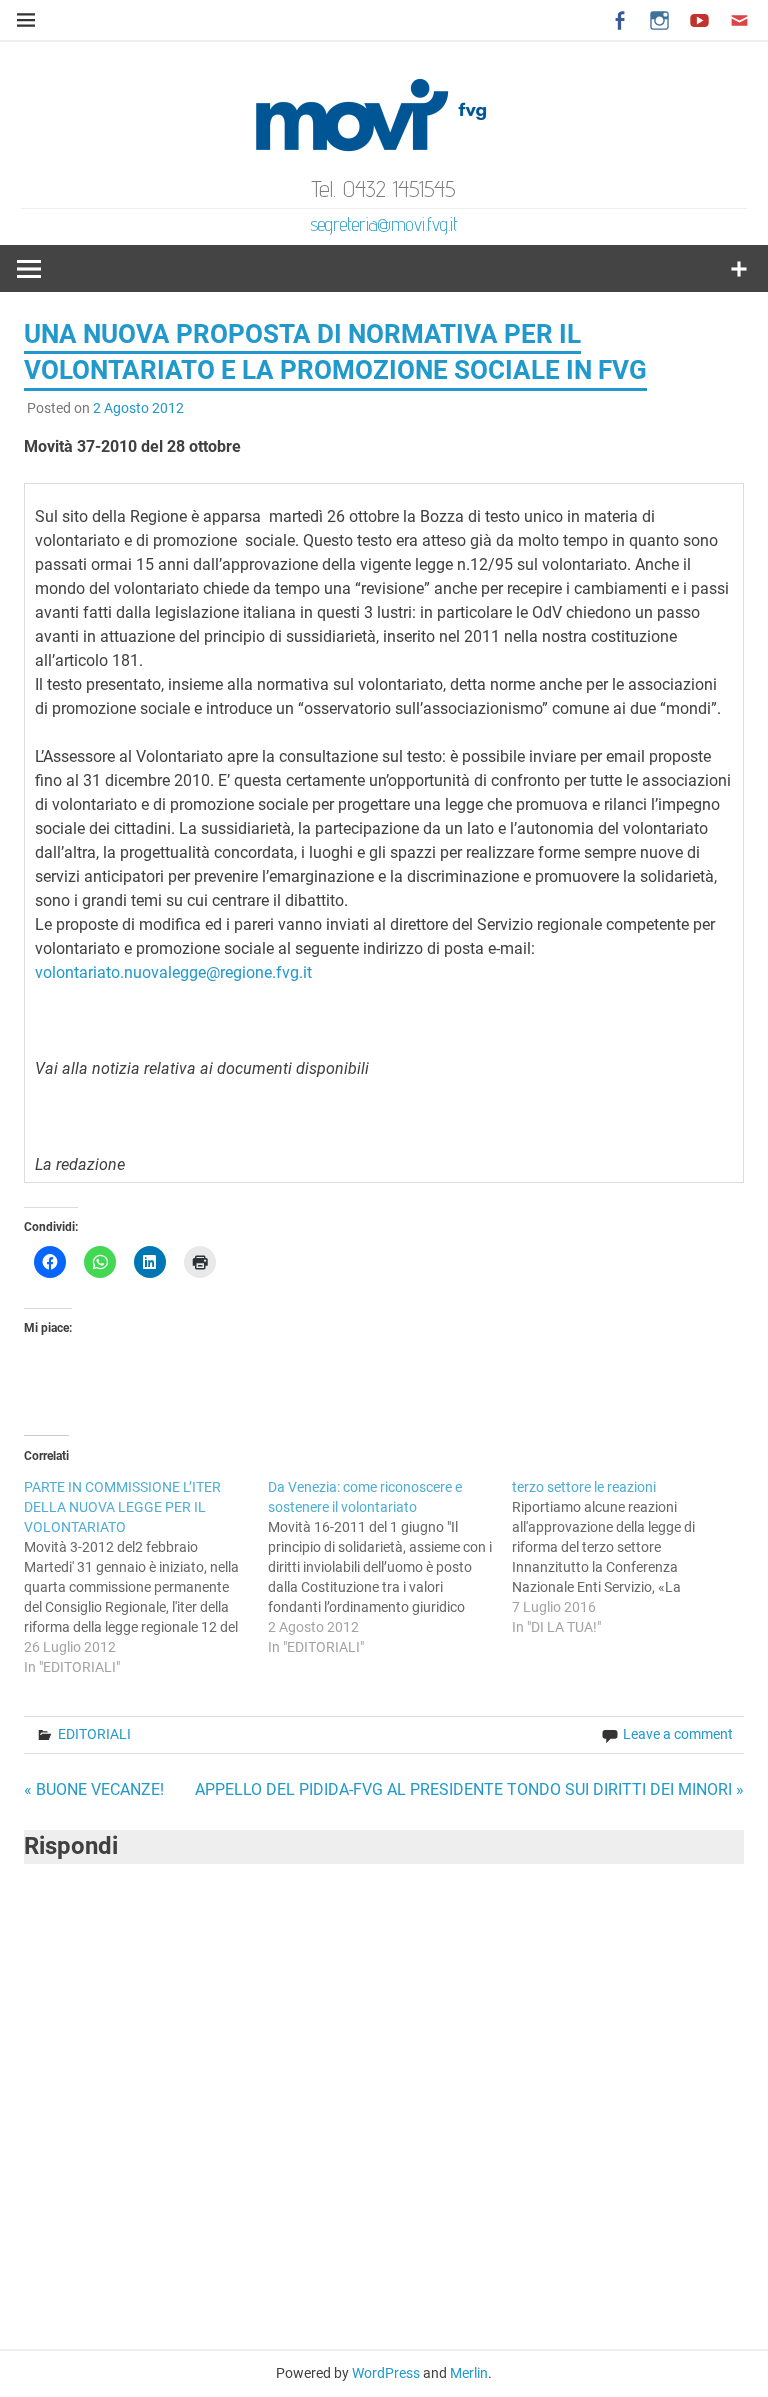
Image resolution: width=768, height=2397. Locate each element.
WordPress (386, 2373)
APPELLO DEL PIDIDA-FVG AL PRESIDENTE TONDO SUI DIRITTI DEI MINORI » (469, 1789)
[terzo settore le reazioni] (634, 1557)
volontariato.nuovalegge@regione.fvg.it (173, 972)
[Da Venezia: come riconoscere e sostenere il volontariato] (390, 1567)
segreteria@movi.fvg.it (384, 224)
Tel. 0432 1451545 (384, 188)
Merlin (469, 2373)
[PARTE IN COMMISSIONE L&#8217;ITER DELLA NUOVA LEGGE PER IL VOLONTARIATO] (146, 1577)
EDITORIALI (94, 1734)
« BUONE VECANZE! (94, 1789)
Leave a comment (678, 1734)
